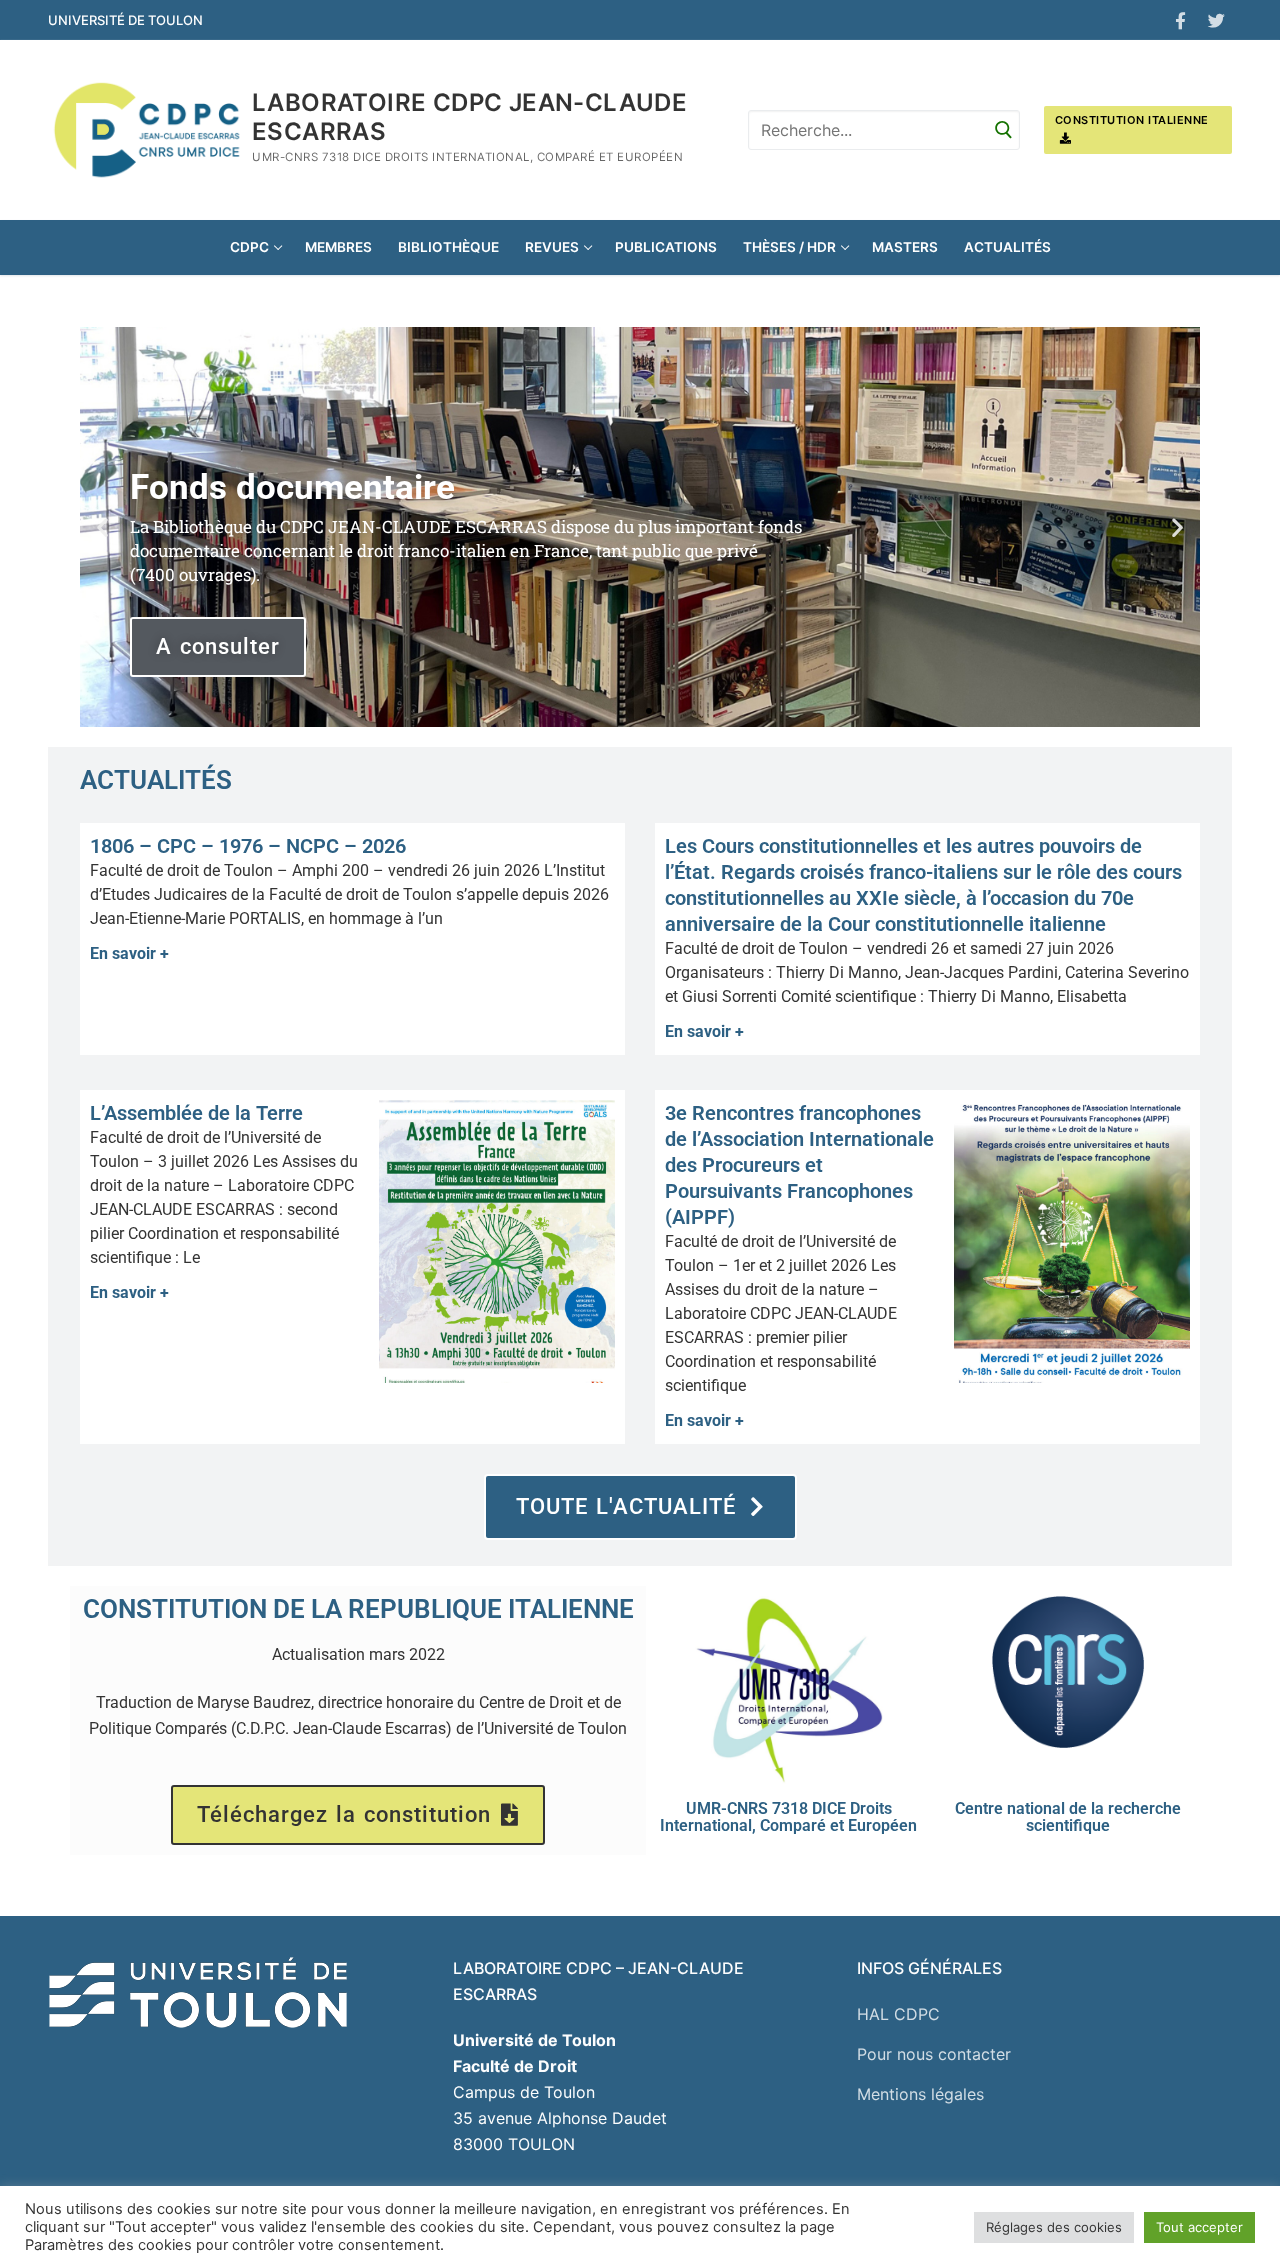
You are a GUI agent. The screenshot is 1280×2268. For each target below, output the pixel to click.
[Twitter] (1216, 20)
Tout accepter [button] (1199, 2227)
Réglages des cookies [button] (1054, 2227)
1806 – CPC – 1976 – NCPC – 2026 (248, 846)
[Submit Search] (1004, 130)
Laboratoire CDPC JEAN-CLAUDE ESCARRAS (469, 117)
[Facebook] (1180, 20)
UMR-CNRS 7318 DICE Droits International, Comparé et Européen (788, 1817)
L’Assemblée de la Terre (196, 1113)
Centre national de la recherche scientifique (1068, 1817)
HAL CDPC (898, 2014)
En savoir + (129, 953)
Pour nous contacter (934, 2054)
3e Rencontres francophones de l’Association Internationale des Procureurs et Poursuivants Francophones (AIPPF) (799, 1165)
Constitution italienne (1132, 120)
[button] (102, 526)
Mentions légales (920, 2094)
